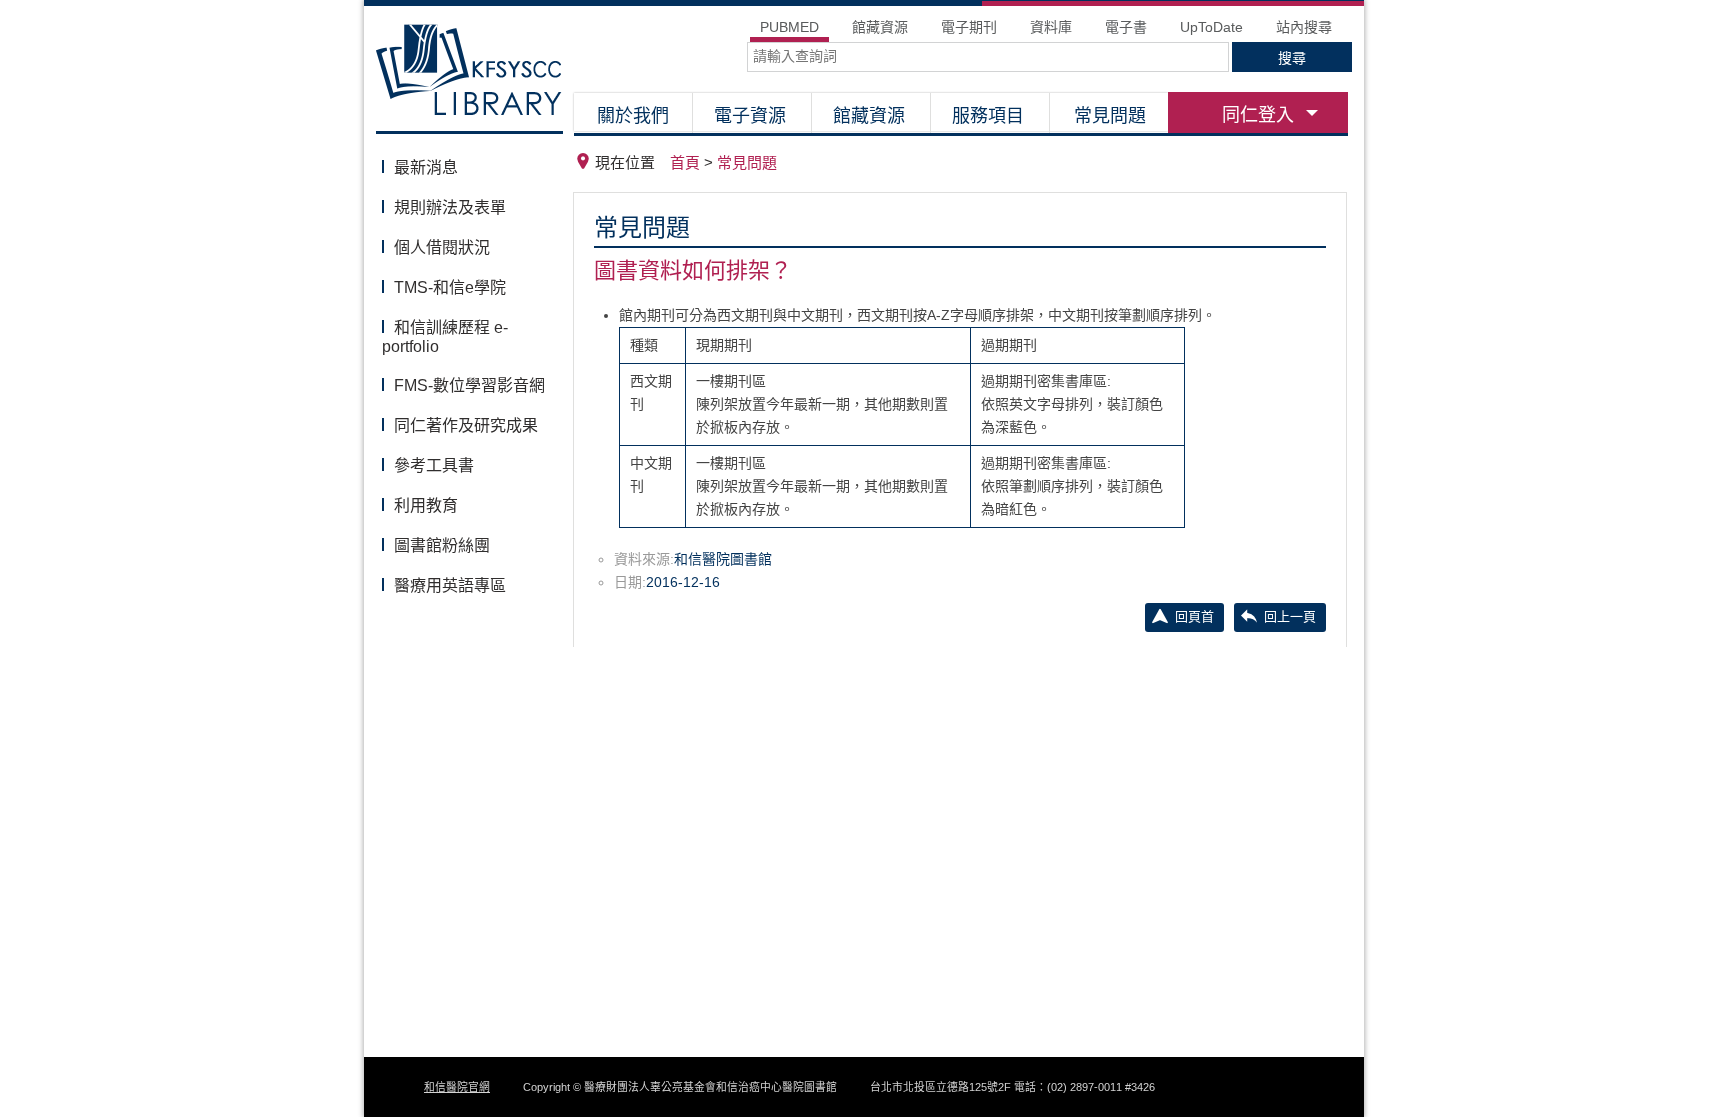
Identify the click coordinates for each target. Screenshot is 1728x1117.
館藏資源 (869, 116)
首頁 (685, 162)
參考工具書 (434, 465)
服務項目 (988, 116)
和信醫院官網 (457, 1087)
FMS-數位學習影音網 (469, 385)
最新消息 (426, 167)
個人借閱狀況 (442, 247)
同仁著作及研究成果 (466, 425)
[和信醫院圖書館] (469, 75)
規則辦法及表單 (450, 207)
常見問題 (1110, 116)
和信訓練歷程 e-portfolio (445, 337)
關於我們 (633, 116)
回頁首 (1194, 616)
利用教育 (426, 505)
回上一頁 (1290, 616)
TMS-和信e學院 (450, 287)
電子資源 (750, 116)
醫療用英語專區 (450, 585)
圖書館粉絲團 (442, 545)
